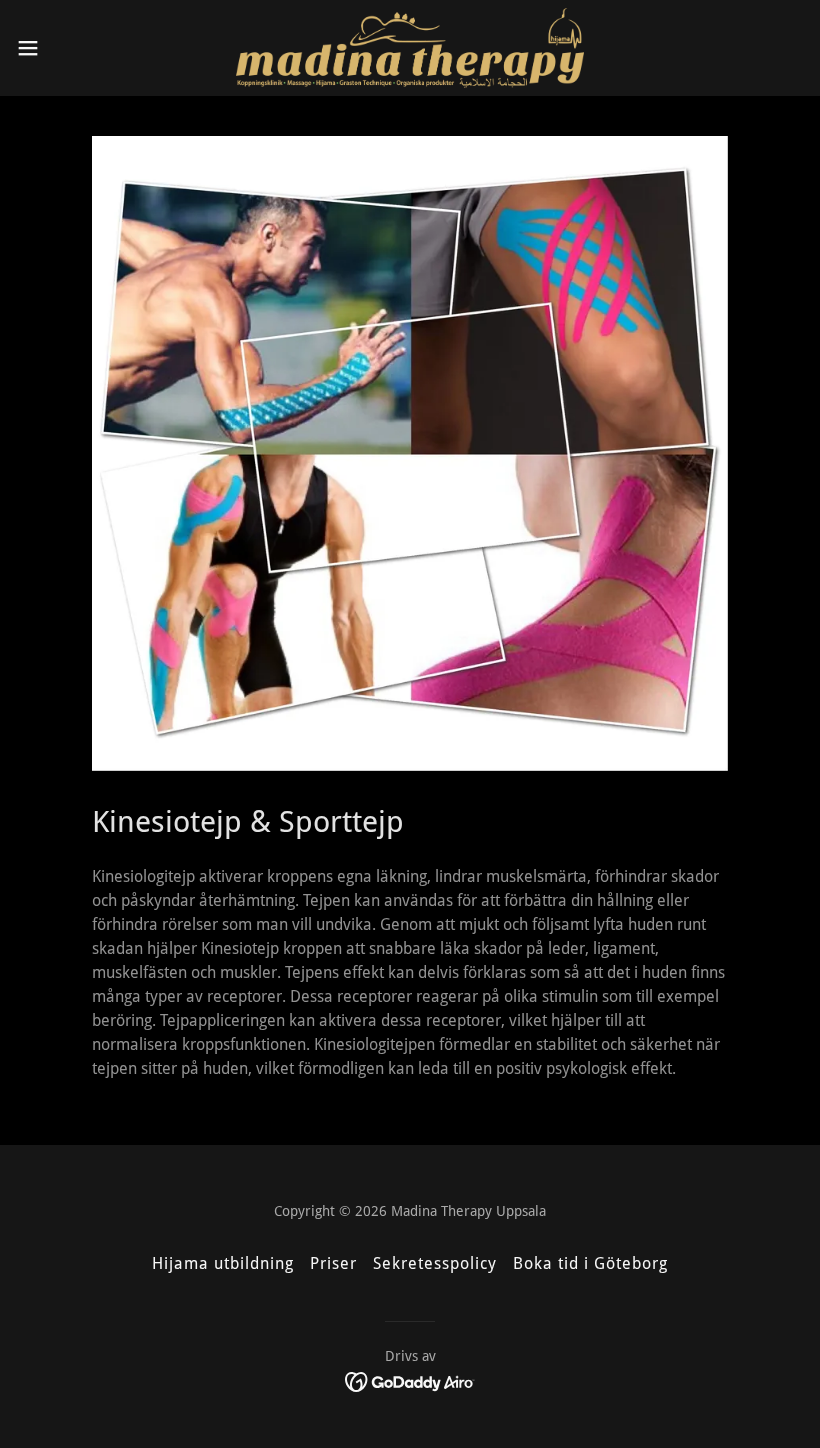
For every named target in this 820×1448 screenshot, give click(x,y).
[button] (68, 48)
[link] (410, 48)
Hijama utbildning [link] (223, 1263)
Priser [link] (333, 1263)
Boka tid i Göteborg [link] (590, 1263)
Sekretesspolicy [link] (435, 1263)
